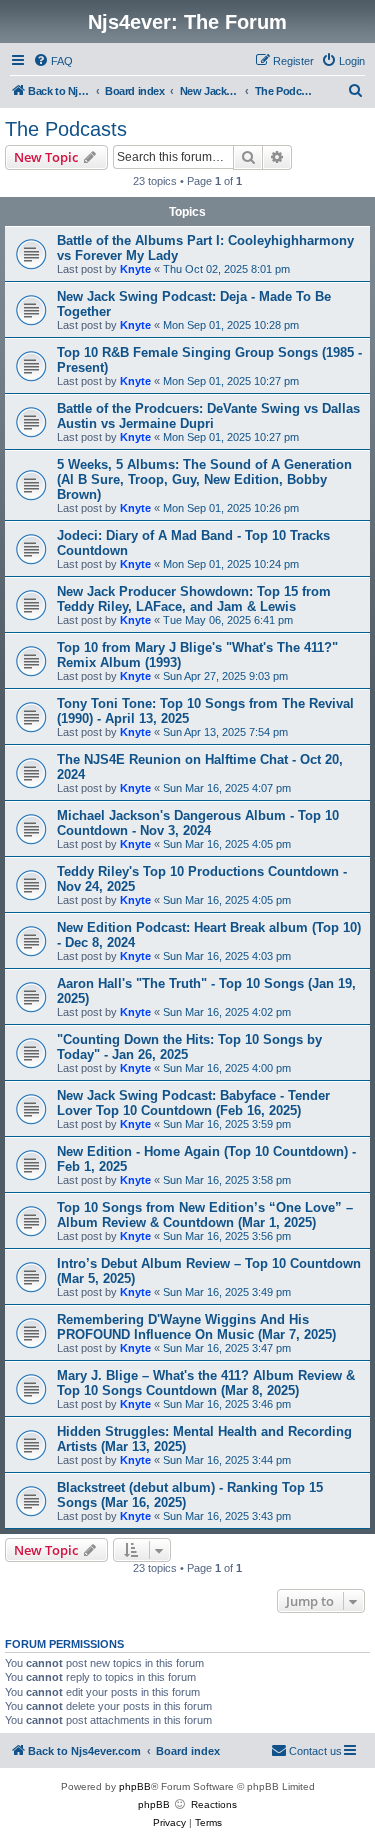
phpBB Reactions (187, 1804)
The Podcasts (66, 129)
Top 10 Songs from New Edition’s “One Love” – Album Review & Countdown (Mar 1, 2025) (205, 1215)
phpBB (135, 1786)
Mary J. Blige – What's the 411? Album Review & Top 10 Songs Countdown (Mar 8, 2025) (206, 1383)
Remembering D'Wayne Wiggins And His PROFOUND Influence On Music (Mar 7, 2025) (196, 1327)
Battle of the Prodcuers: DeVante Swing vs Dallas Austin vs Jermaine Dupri (208, 416)
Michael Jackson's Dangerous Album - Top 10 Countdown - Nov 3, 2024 (198, 823)
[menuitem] (53, 61)
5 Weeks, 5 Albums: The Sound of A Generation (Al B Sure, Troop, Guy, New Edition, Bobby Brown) (204, 479)
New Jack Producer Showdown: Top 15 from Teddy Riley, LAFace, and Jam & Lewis (194, 599)
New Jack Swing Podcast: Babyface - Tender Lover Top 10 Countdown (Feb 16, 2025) (193, 1103)
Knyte (135, 269)
